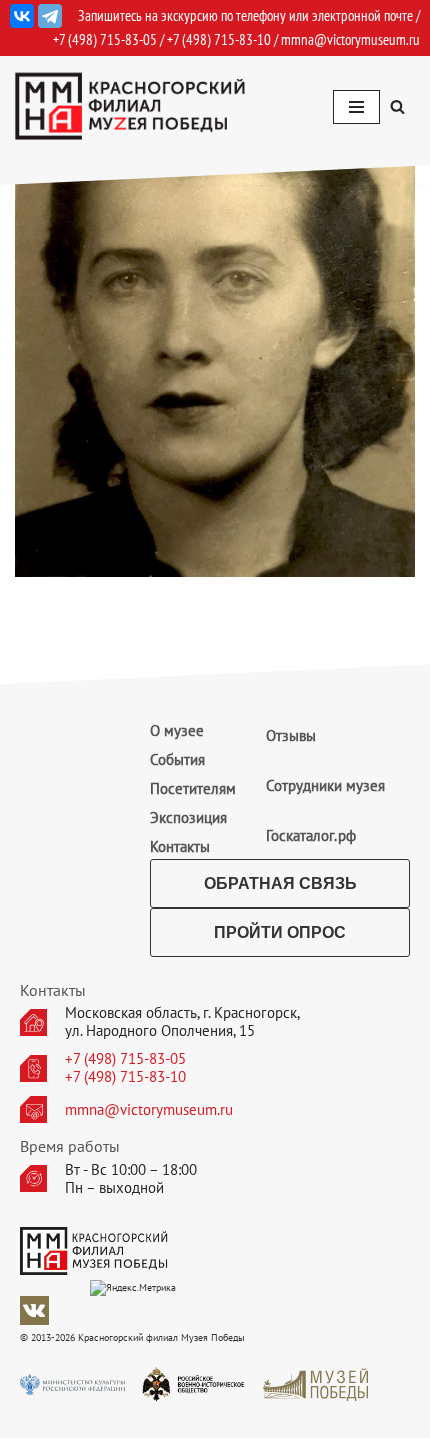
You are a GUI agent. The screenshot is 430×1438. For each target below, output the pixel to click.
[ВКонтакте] (22, 16)
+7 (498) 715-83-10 (125, 1077)
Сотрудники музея (325, 785)
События (177, 759)
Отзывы (291, 735)
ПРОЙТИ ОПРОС (280, 932)
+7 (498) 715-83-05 (125, 1059)
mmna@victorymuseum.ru (350, 39)
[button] (397, 106)
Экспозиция (188, 817)
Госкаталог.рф (311, 835)
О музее (177, 730)
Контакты (180, 846)
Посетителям (193, 788)
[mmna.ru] (130, 106)
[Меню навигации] (356, 107)
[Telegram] (50, 16)
